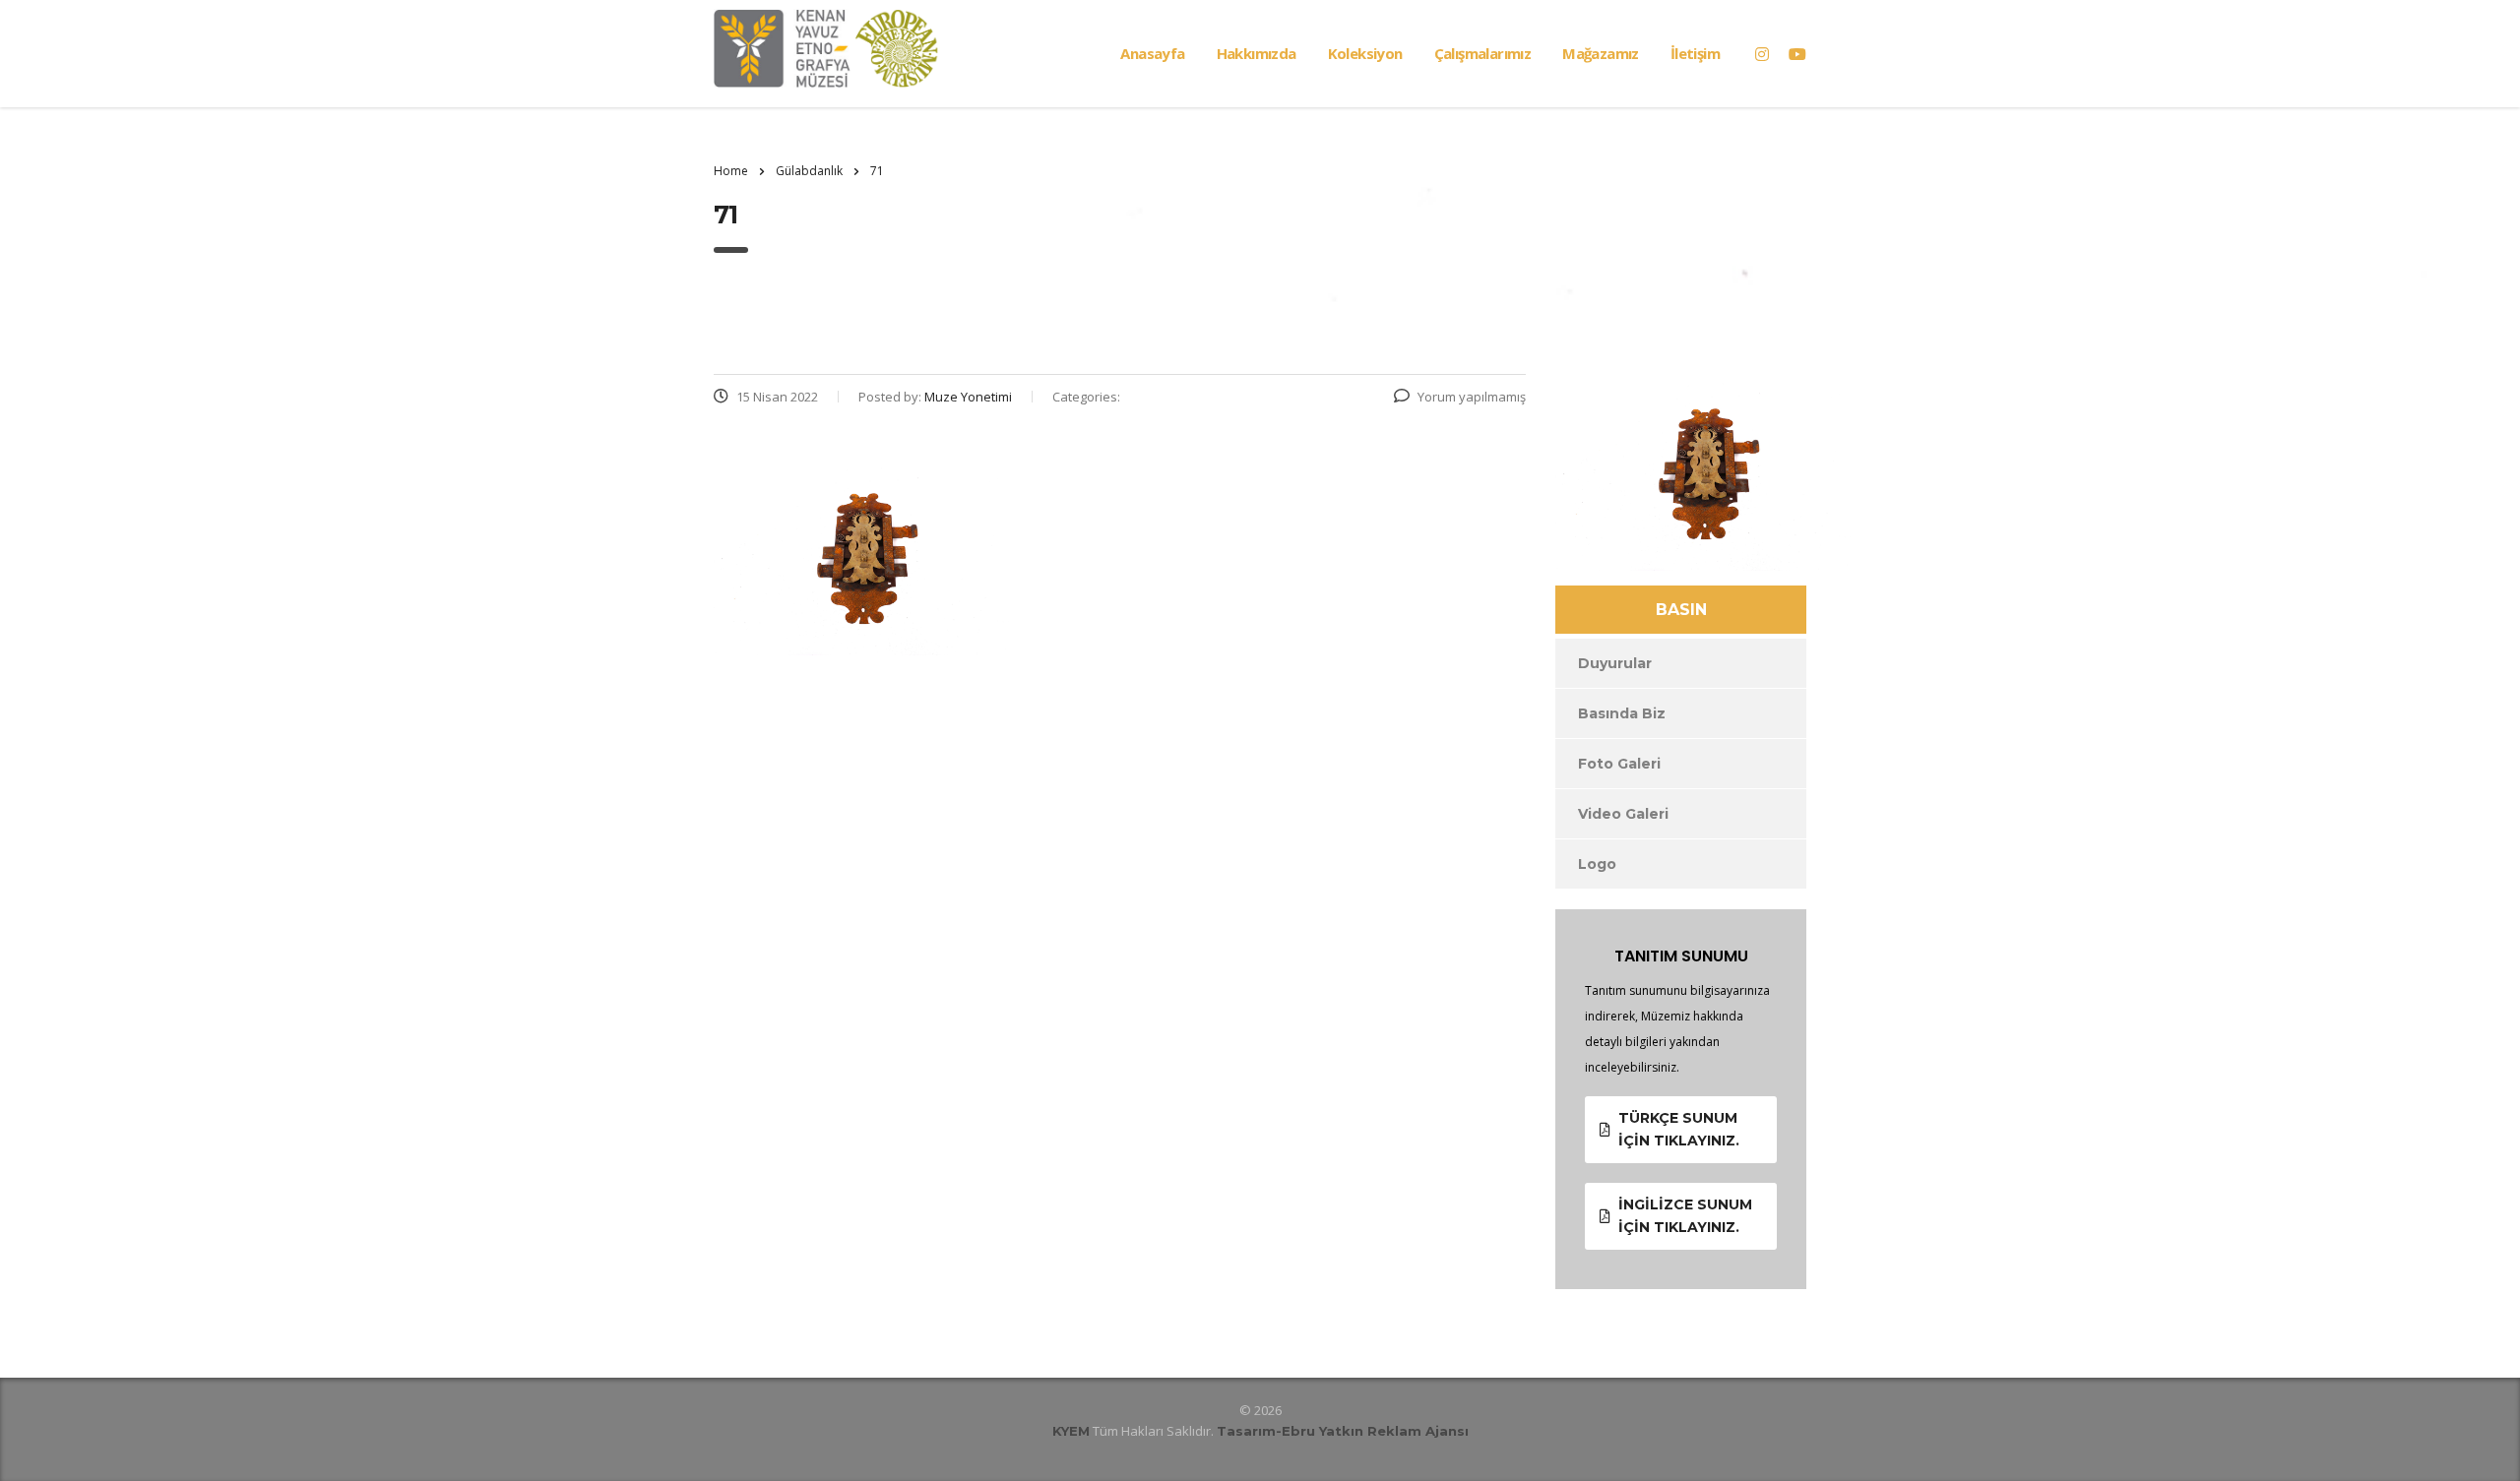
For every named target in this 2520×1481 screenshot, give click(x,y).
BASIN (1681, 610)
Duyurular (1615, 663)
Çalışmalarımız (1483, 53)
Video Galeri (1623, 814)
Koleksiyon (1365, 53)
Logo (1597, 864)
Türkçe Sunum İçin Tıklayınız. (1679, 1129)
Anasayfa (1152, 53)
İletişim (1695, 53)
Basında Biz (1622, 713)
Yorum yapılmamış (1472, 397)
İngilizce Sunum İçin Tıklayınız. (1685, 1216)
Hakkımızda (1257, 53)
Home (731, 171)
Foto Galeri (1619, 764)
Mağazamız (1601, 53)
